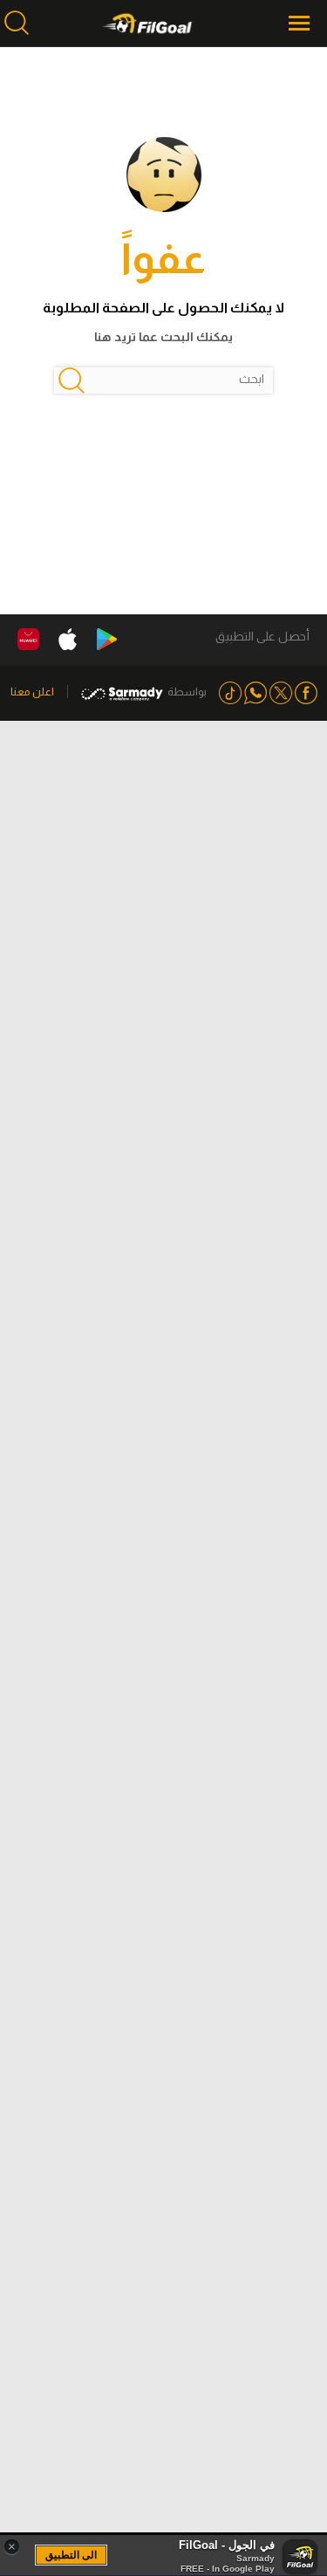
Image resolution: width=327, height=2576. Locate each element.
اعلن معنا (32, 692)
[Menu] (301, 23)
